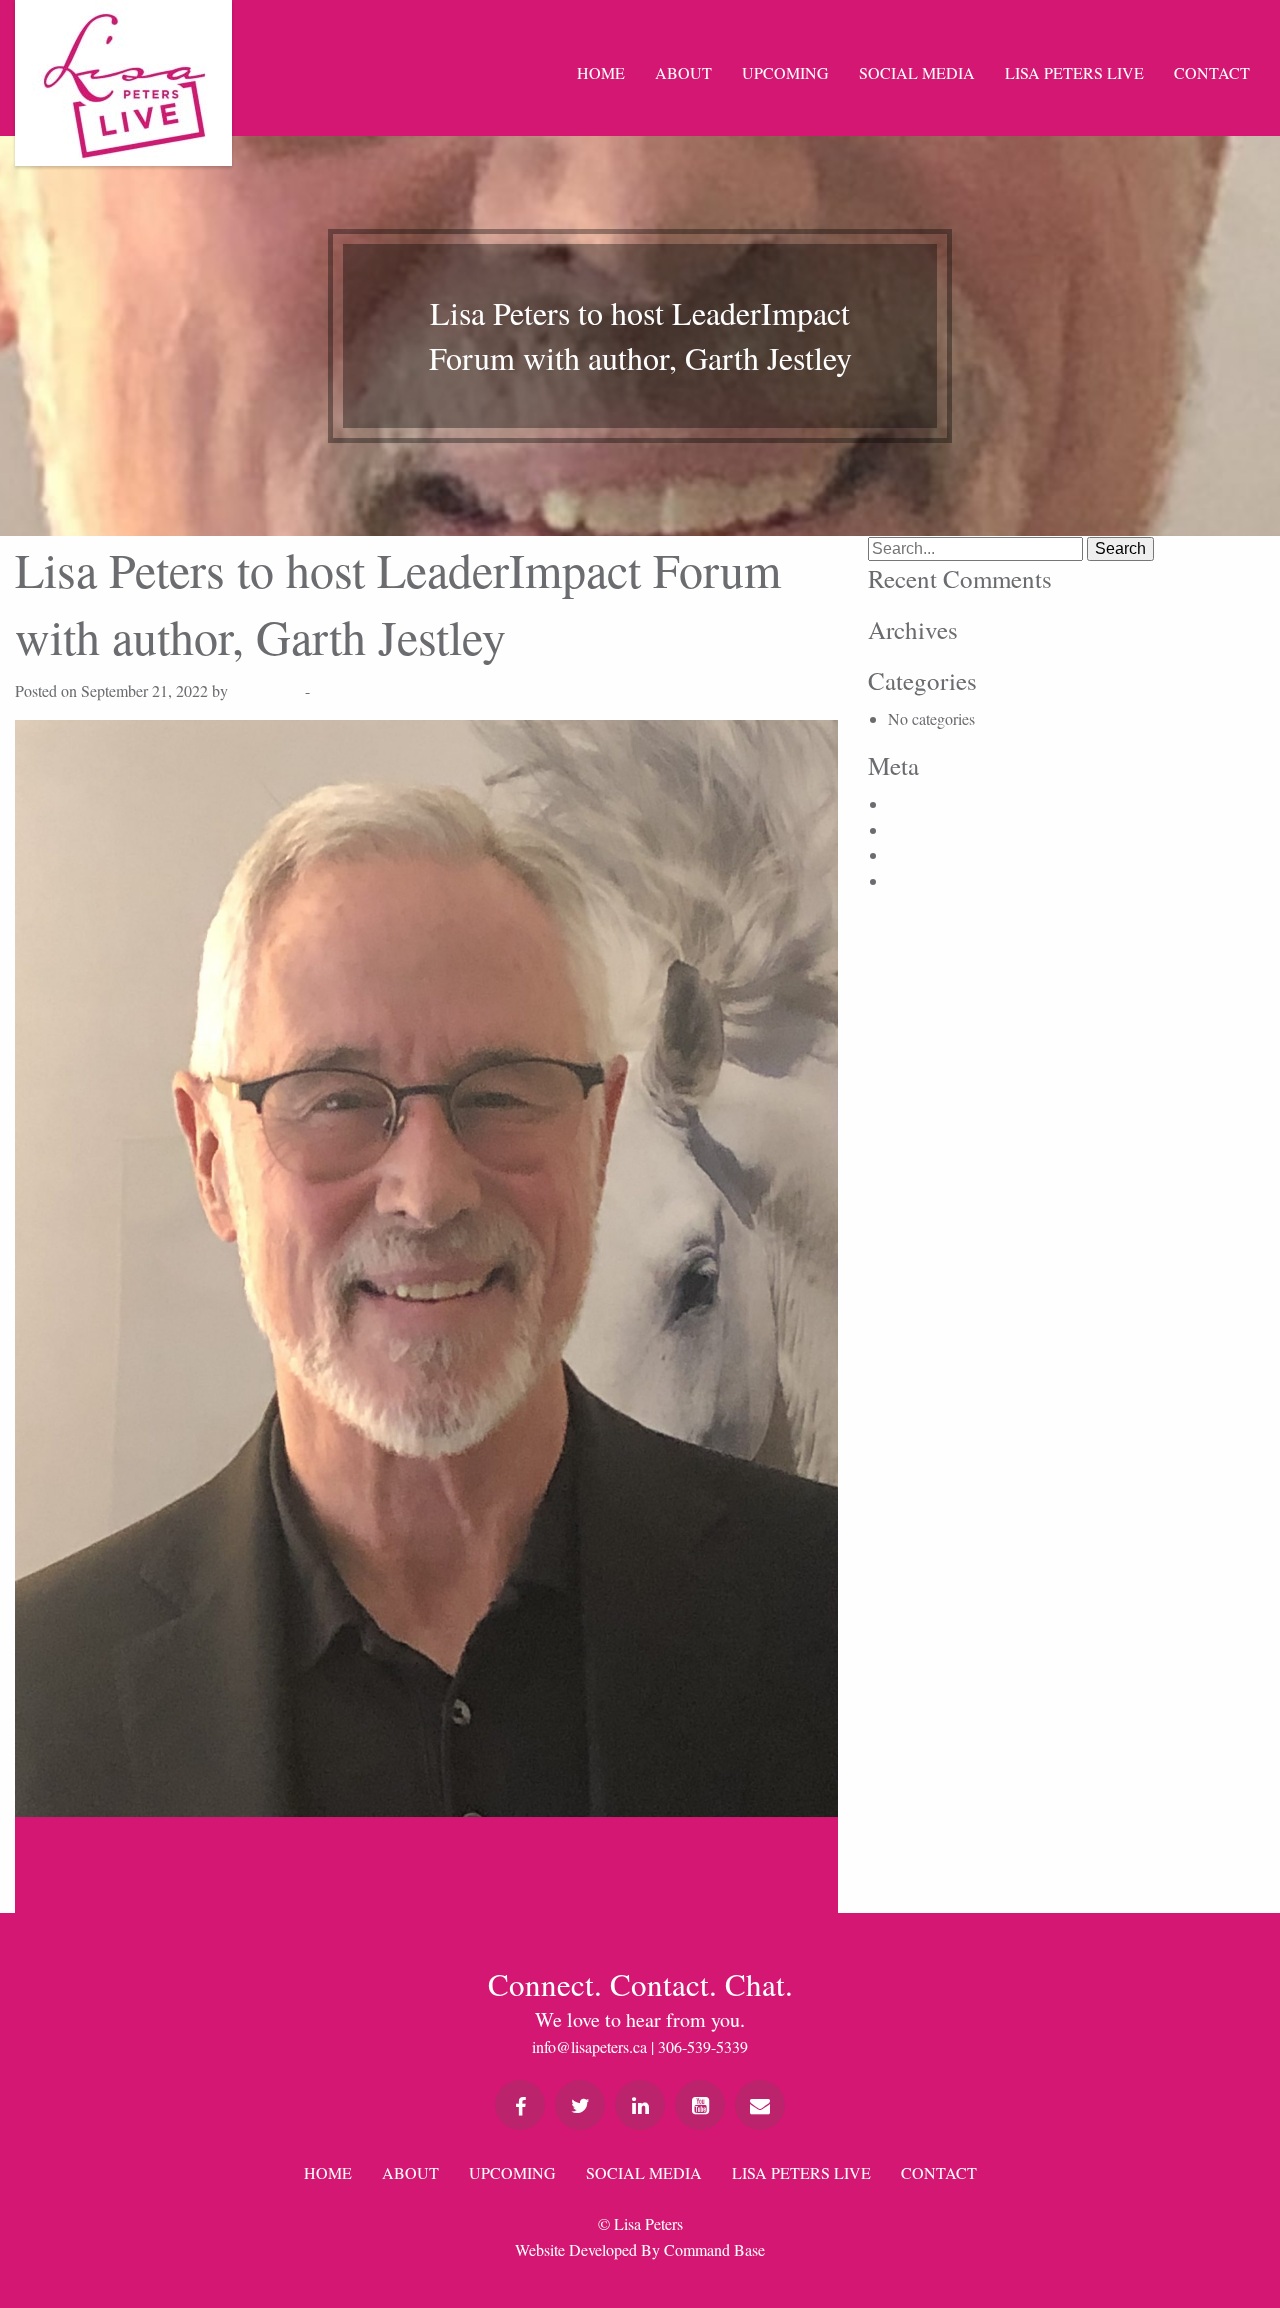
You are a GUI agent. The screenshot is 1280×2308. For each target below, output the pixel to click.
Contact (1212, 72)
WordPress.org (934, 880)
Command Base (714, 2249)
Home (601, 72)
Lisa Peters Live (1074, 72)
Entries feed (925, 829)
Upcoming (785, 72)
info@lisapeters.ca (589, 2046)
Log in (909, 803)
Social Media (917, 72)
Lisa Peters (266, 690)
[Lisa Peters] (123, 83)
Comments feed (937, 854)
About (683, 72)
